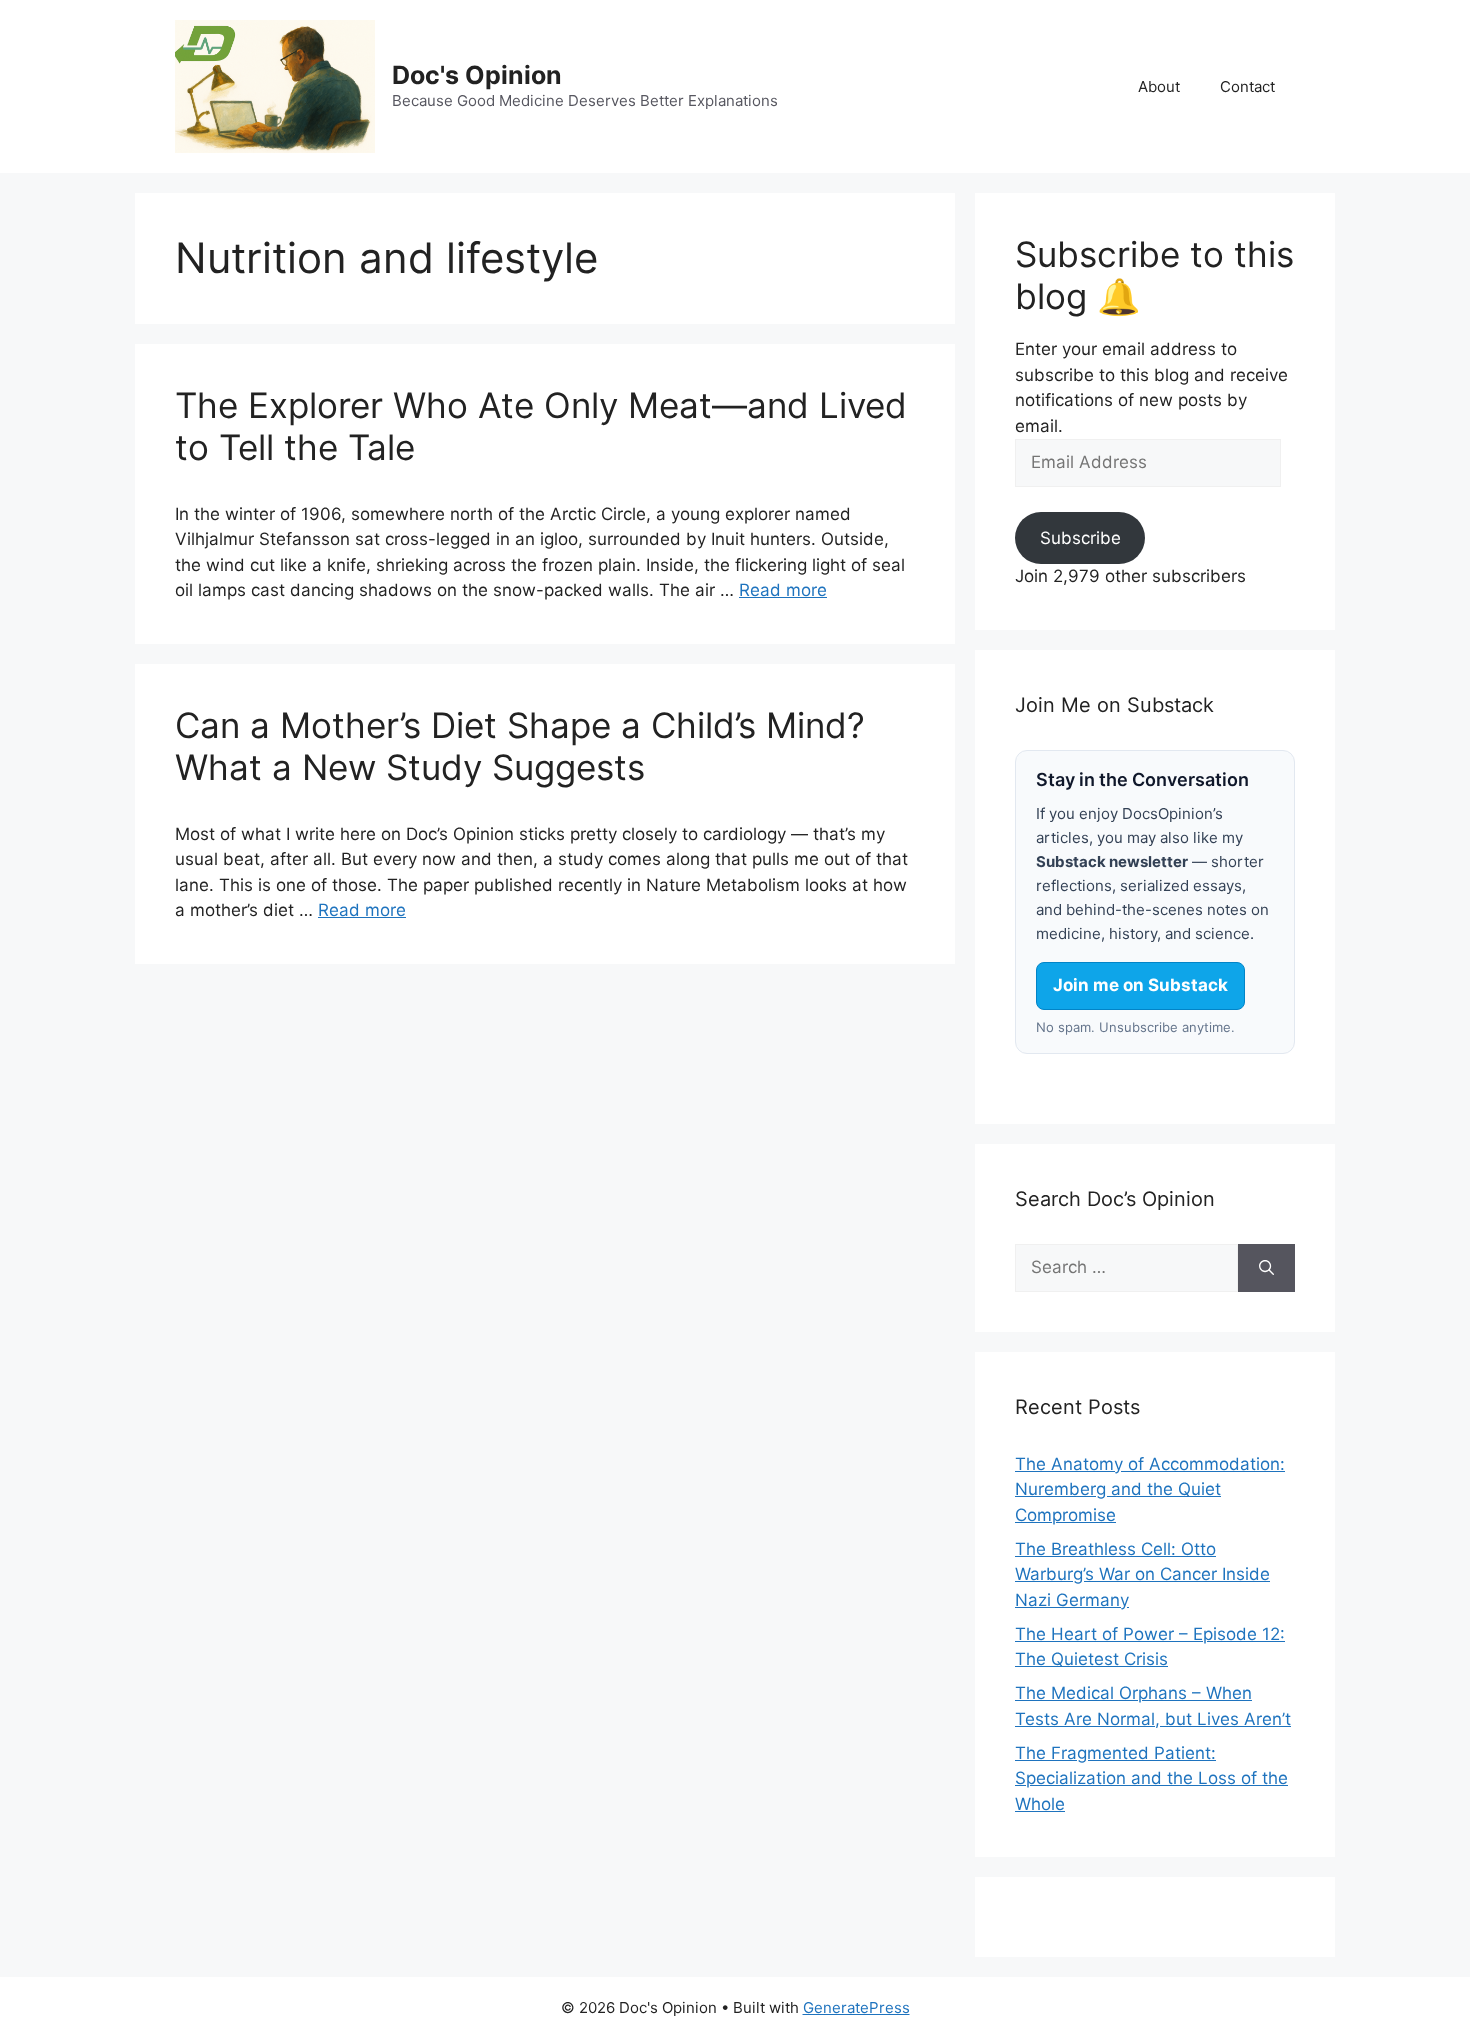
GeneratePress (856, 2007)
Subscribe (1080, 538)
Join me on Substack (1140, 985)
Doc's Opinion (477, 75)
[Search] (1266, 1268)
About (1159, 86)
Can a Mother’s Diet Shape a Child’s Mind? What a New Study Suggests (520, 746)
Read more (783, 590)
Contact (1247, 86)
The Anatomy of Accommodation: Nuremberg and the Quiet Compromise (1150, 1489)
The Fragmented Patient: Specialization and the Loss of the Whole (1151, 1778)
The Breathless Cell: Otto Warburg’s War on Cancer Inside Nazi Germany (1142, 1574)
